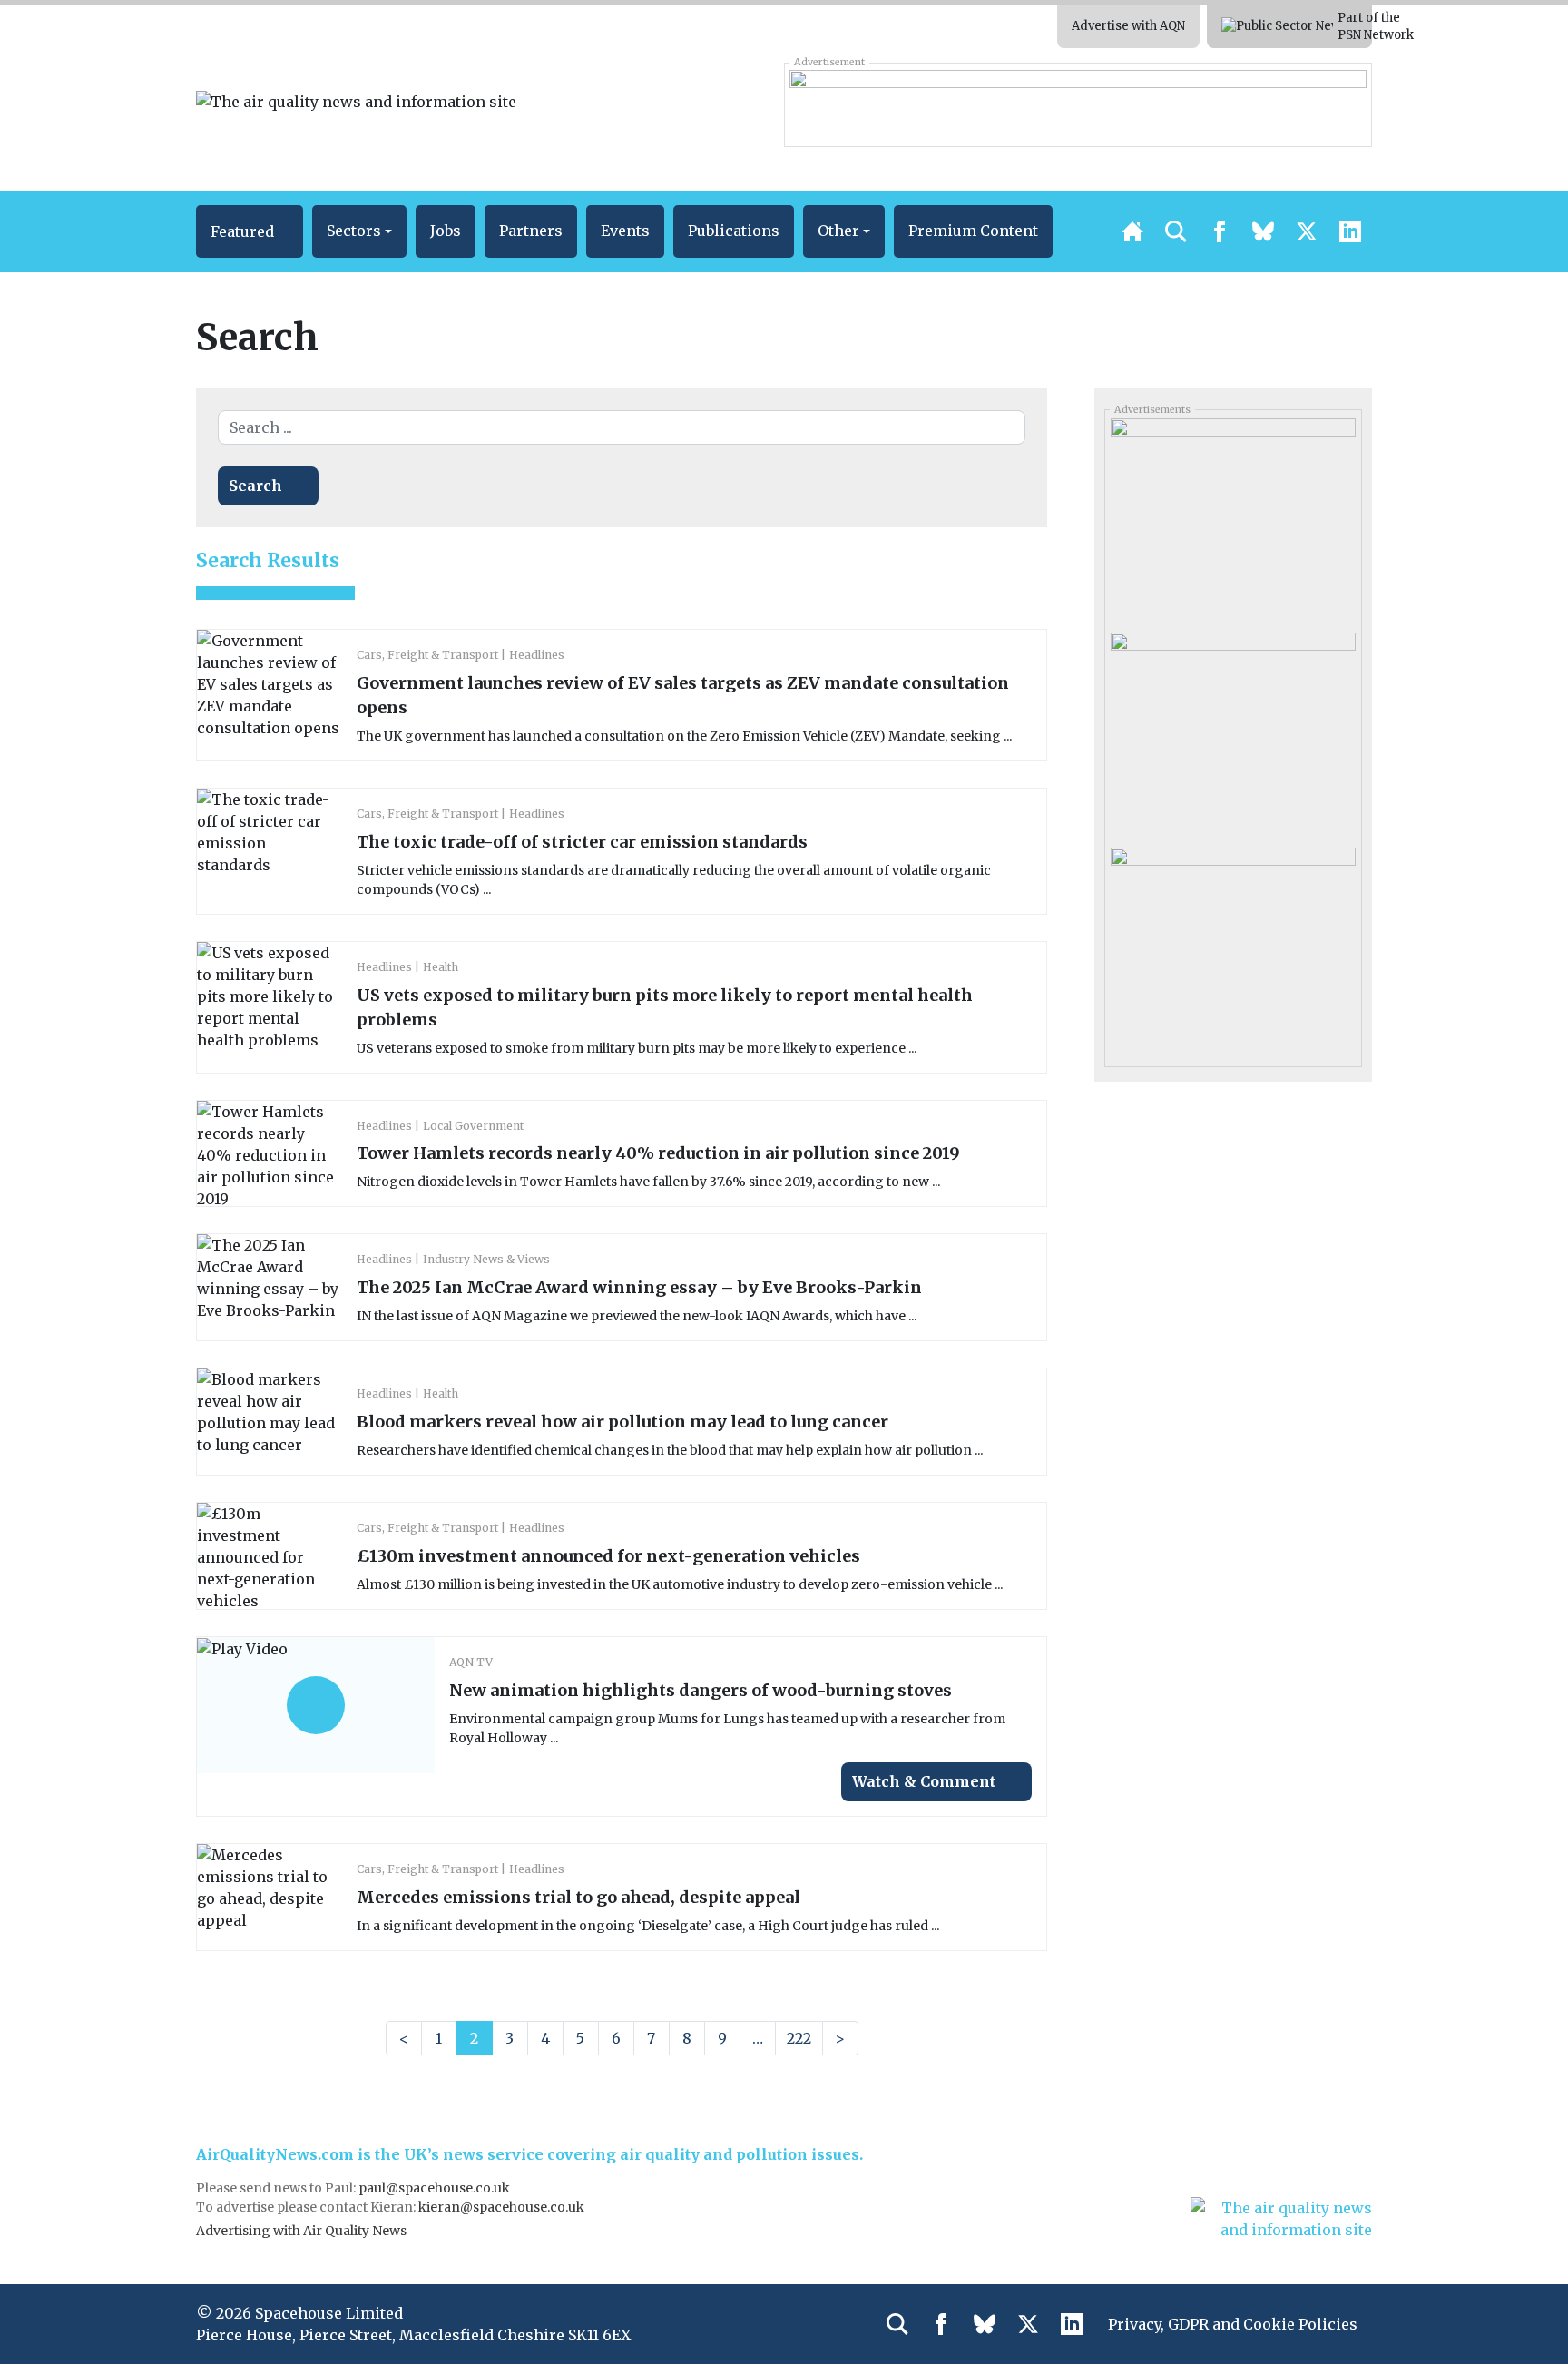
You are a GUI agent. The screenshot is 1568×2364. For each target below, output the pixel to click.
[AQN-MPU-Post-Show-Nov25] (1233, 519)
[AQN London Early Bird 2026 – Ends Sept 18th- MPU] (1233, 733)
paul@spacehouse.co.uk (436, 2188)
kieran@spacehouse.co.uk (501, 2207)
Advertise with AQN (1128, 26)
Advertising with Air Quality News (301, 2231)
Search (255, 486)
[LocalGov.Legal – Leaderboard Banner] (1078, 104)
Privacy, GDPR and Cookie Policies (1233, 2324)
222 (799, 2038)
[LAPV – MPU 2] (1233, 947)
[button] (250, 231)
